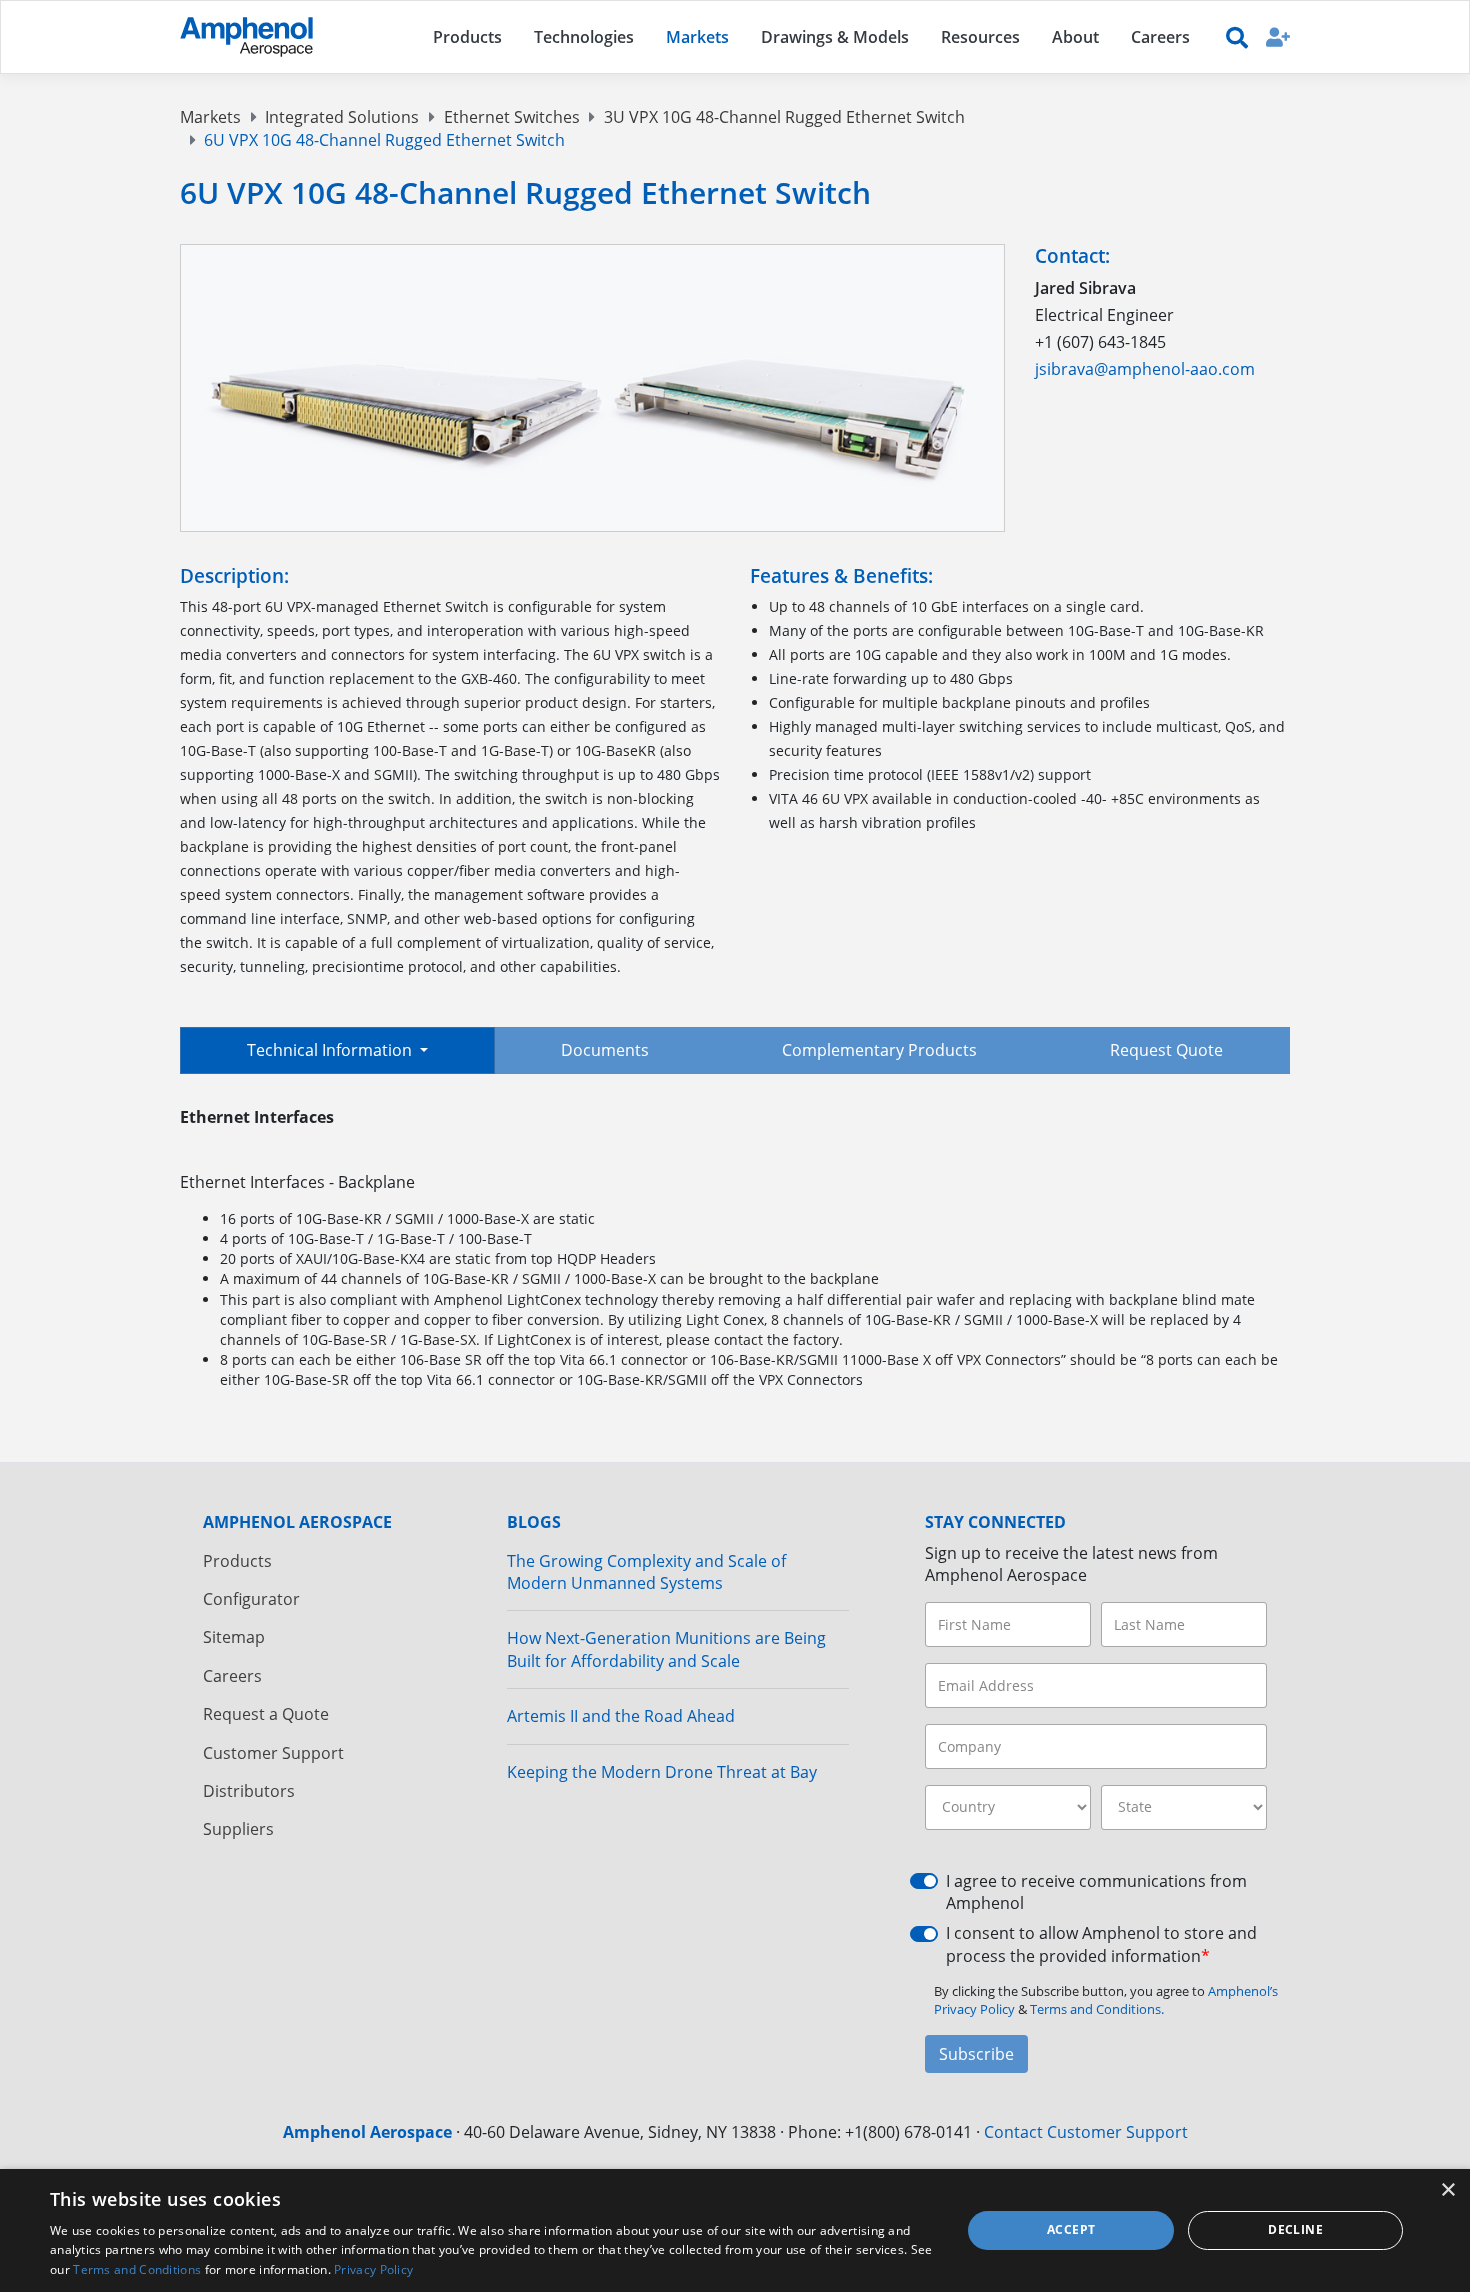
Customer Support (273, 1753)
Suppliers (238, 1829)
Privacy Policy (373, 2269)
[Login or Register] (1278, 36)
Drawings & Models (835, 37)
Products (237, 1561)
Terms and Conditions (137, 2269)
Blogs (534, 1522)
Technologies (584, 37)
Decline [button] (1295, 2229)
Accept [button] (1071, 2229)
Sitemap (234, 1637)
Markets (210, 117)
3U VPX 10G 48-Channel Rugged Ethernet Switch (784, 117)
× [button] (1447, 2190)
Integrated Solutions (342, 117)
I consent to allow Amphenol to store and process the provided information (1101, 1944)
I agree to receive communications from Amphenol (1096, 1892)
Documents (605, 1050)
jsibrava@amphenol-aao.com (1145, 369)
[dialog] (735, 2230)
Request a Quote (266, 1714)
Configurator (251, 1599)
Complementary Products (879, 1050)
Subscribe (976, 2054)
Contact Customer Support (1086, 2132)
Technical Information (331, 1050)
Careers (232, 1676)
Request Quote (1166, 1050)
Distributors (249, 1791)
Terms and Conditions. (1097, 2009)
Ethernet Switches (512, 117)
